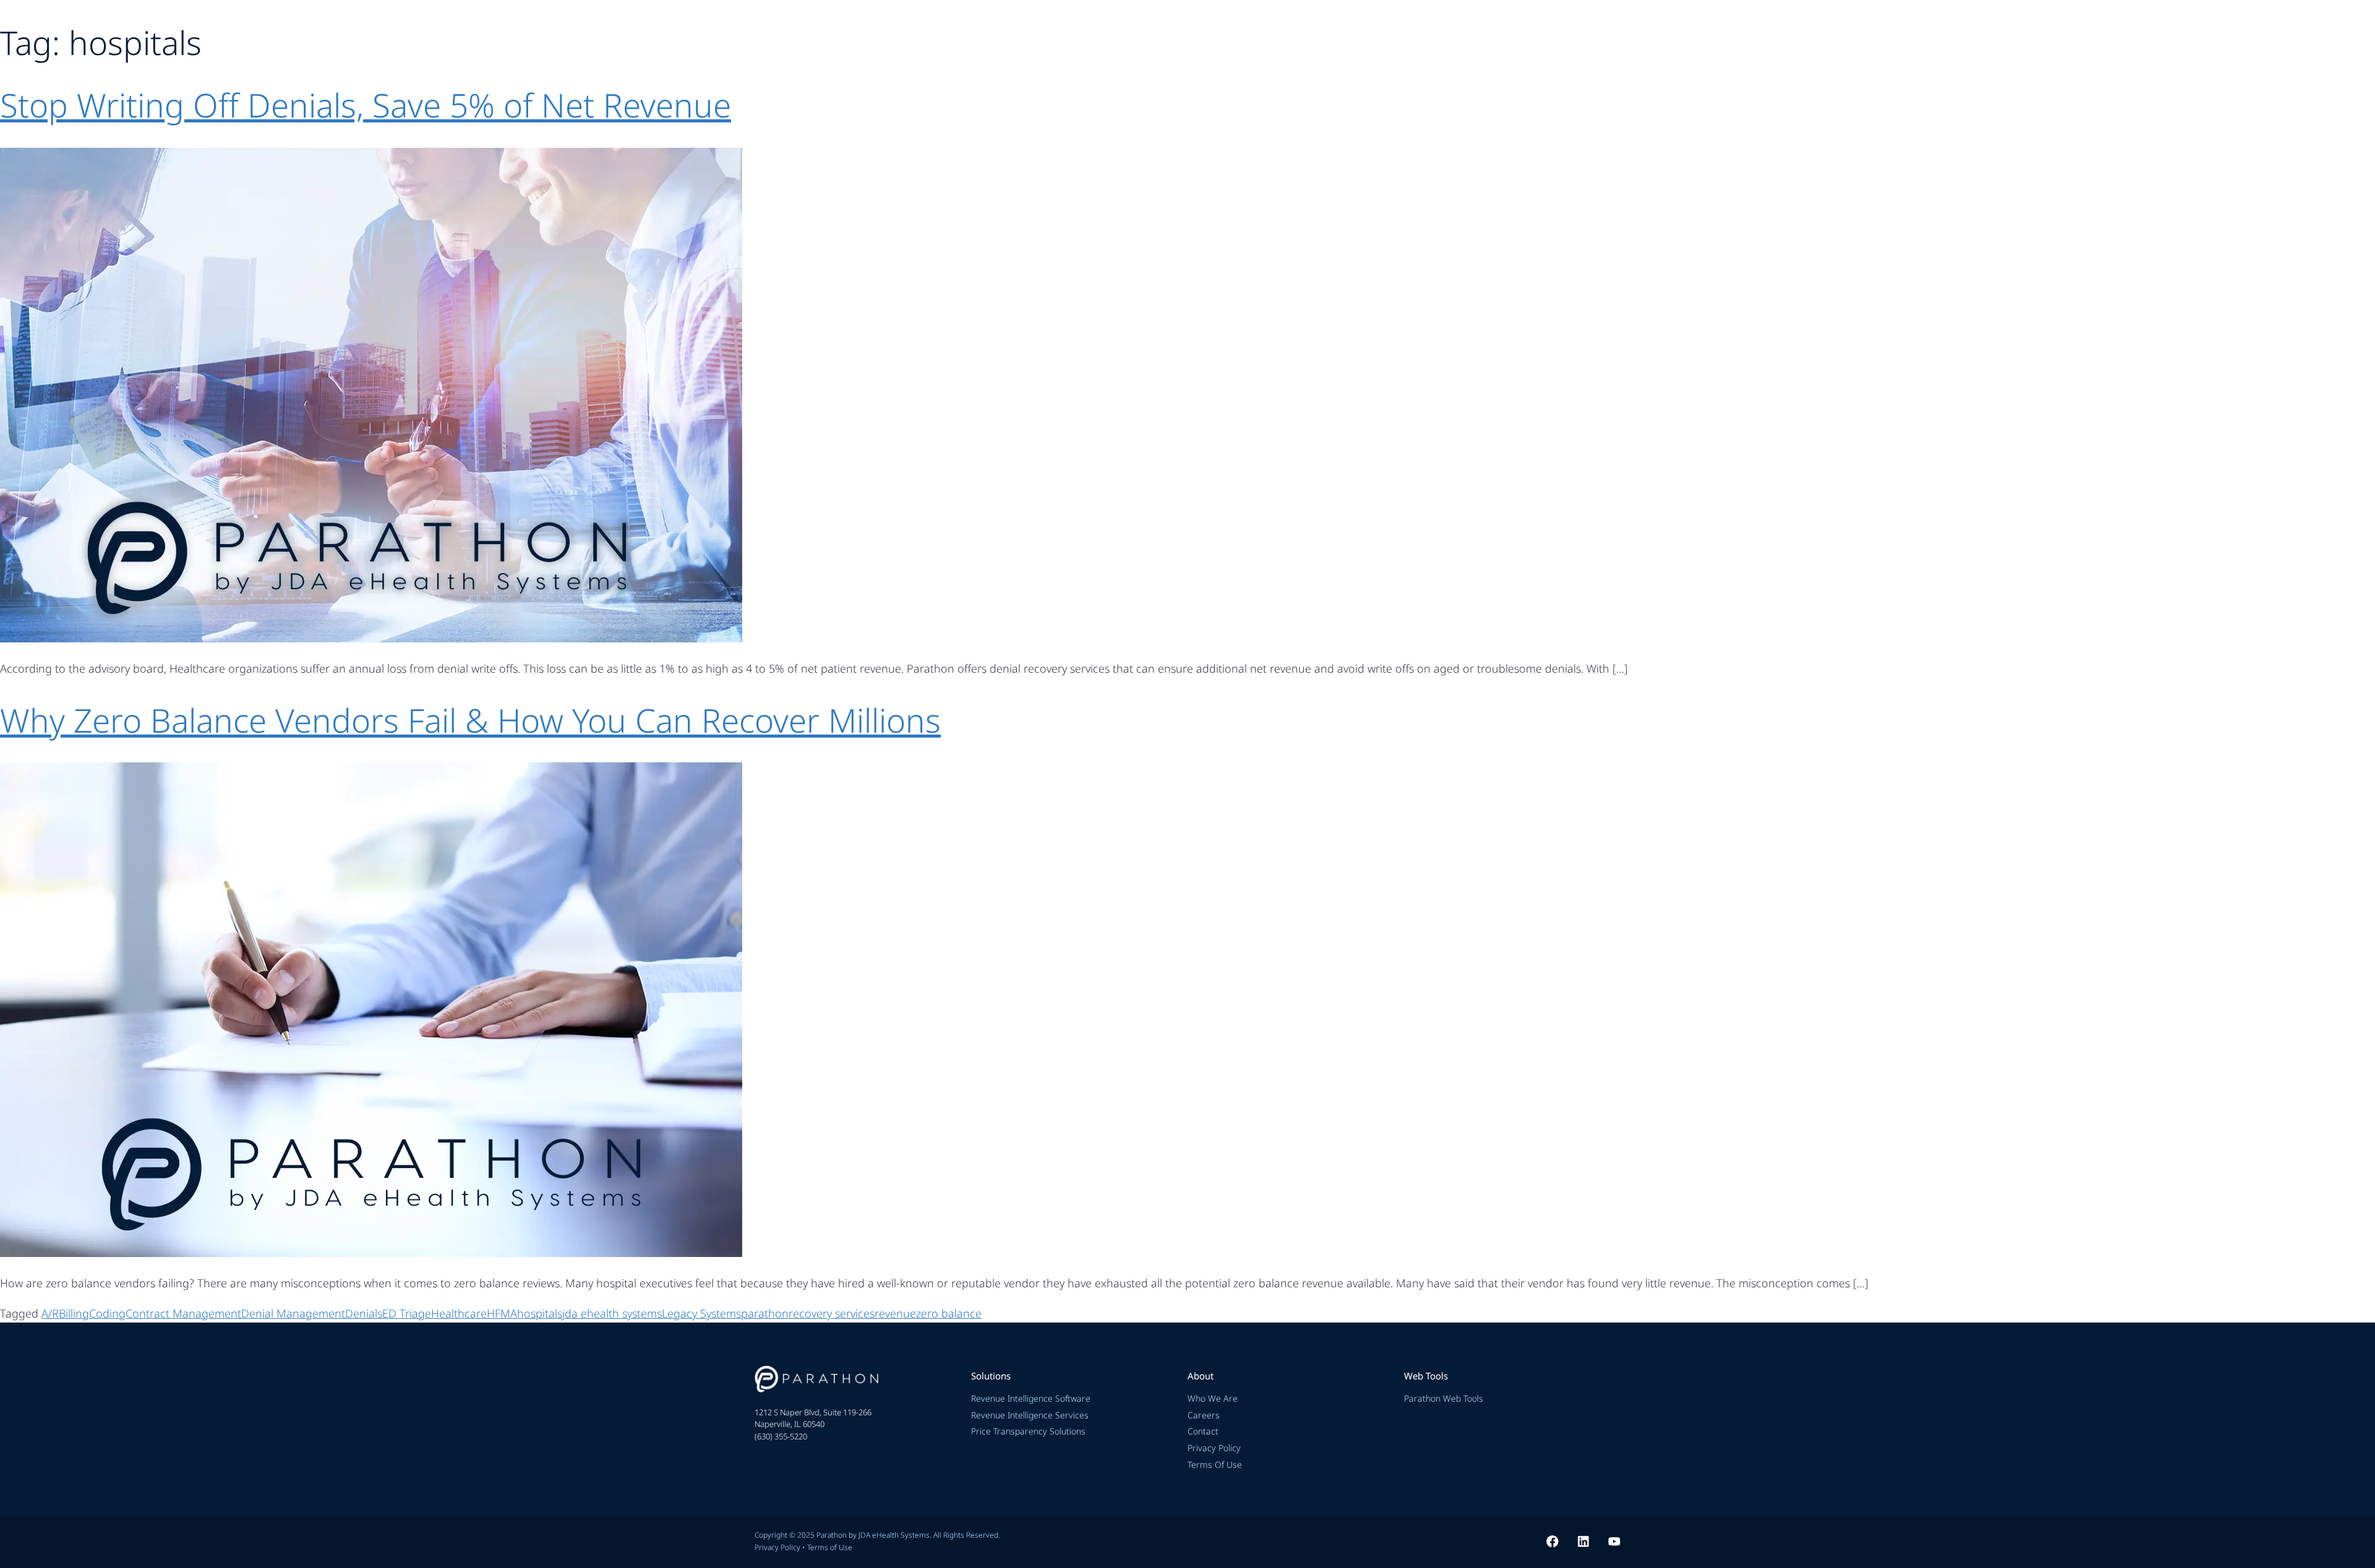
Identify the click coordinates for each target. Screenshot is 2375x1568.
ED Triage (407, 1313)
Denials (364, 1313)
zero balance (949, 1313)
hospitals (540, 1313)
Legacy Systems (701, 1313)
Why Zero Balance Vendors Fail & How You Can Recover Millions (470, 720)
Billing (74, 1313)
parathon (765, 1313)
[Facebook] (1552, 1541)
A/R (50, 1313)
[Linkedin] (1583, 1541)
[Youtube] (1614, 1541)
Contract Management (183, 1313)
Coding (107, 1313)
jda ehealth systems (612, 1313)
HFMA (502, 1313)
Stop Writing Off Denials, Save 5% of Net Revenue (366, 105)
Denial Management (293, 1313)
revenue (895, 1313)
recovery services (832, 1313)
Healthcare (459, 1313)
